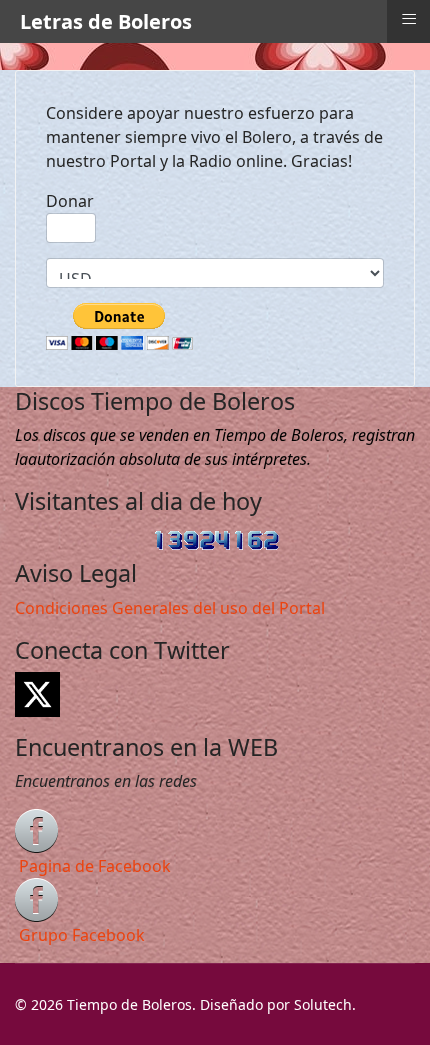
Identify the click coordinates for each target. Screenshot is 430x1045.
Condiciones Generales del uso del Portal (170, 608)
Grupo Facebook (82, 935)
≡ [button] (409, 19)
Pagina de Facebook (95, 866)
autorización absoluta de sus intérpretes (167, 459)
